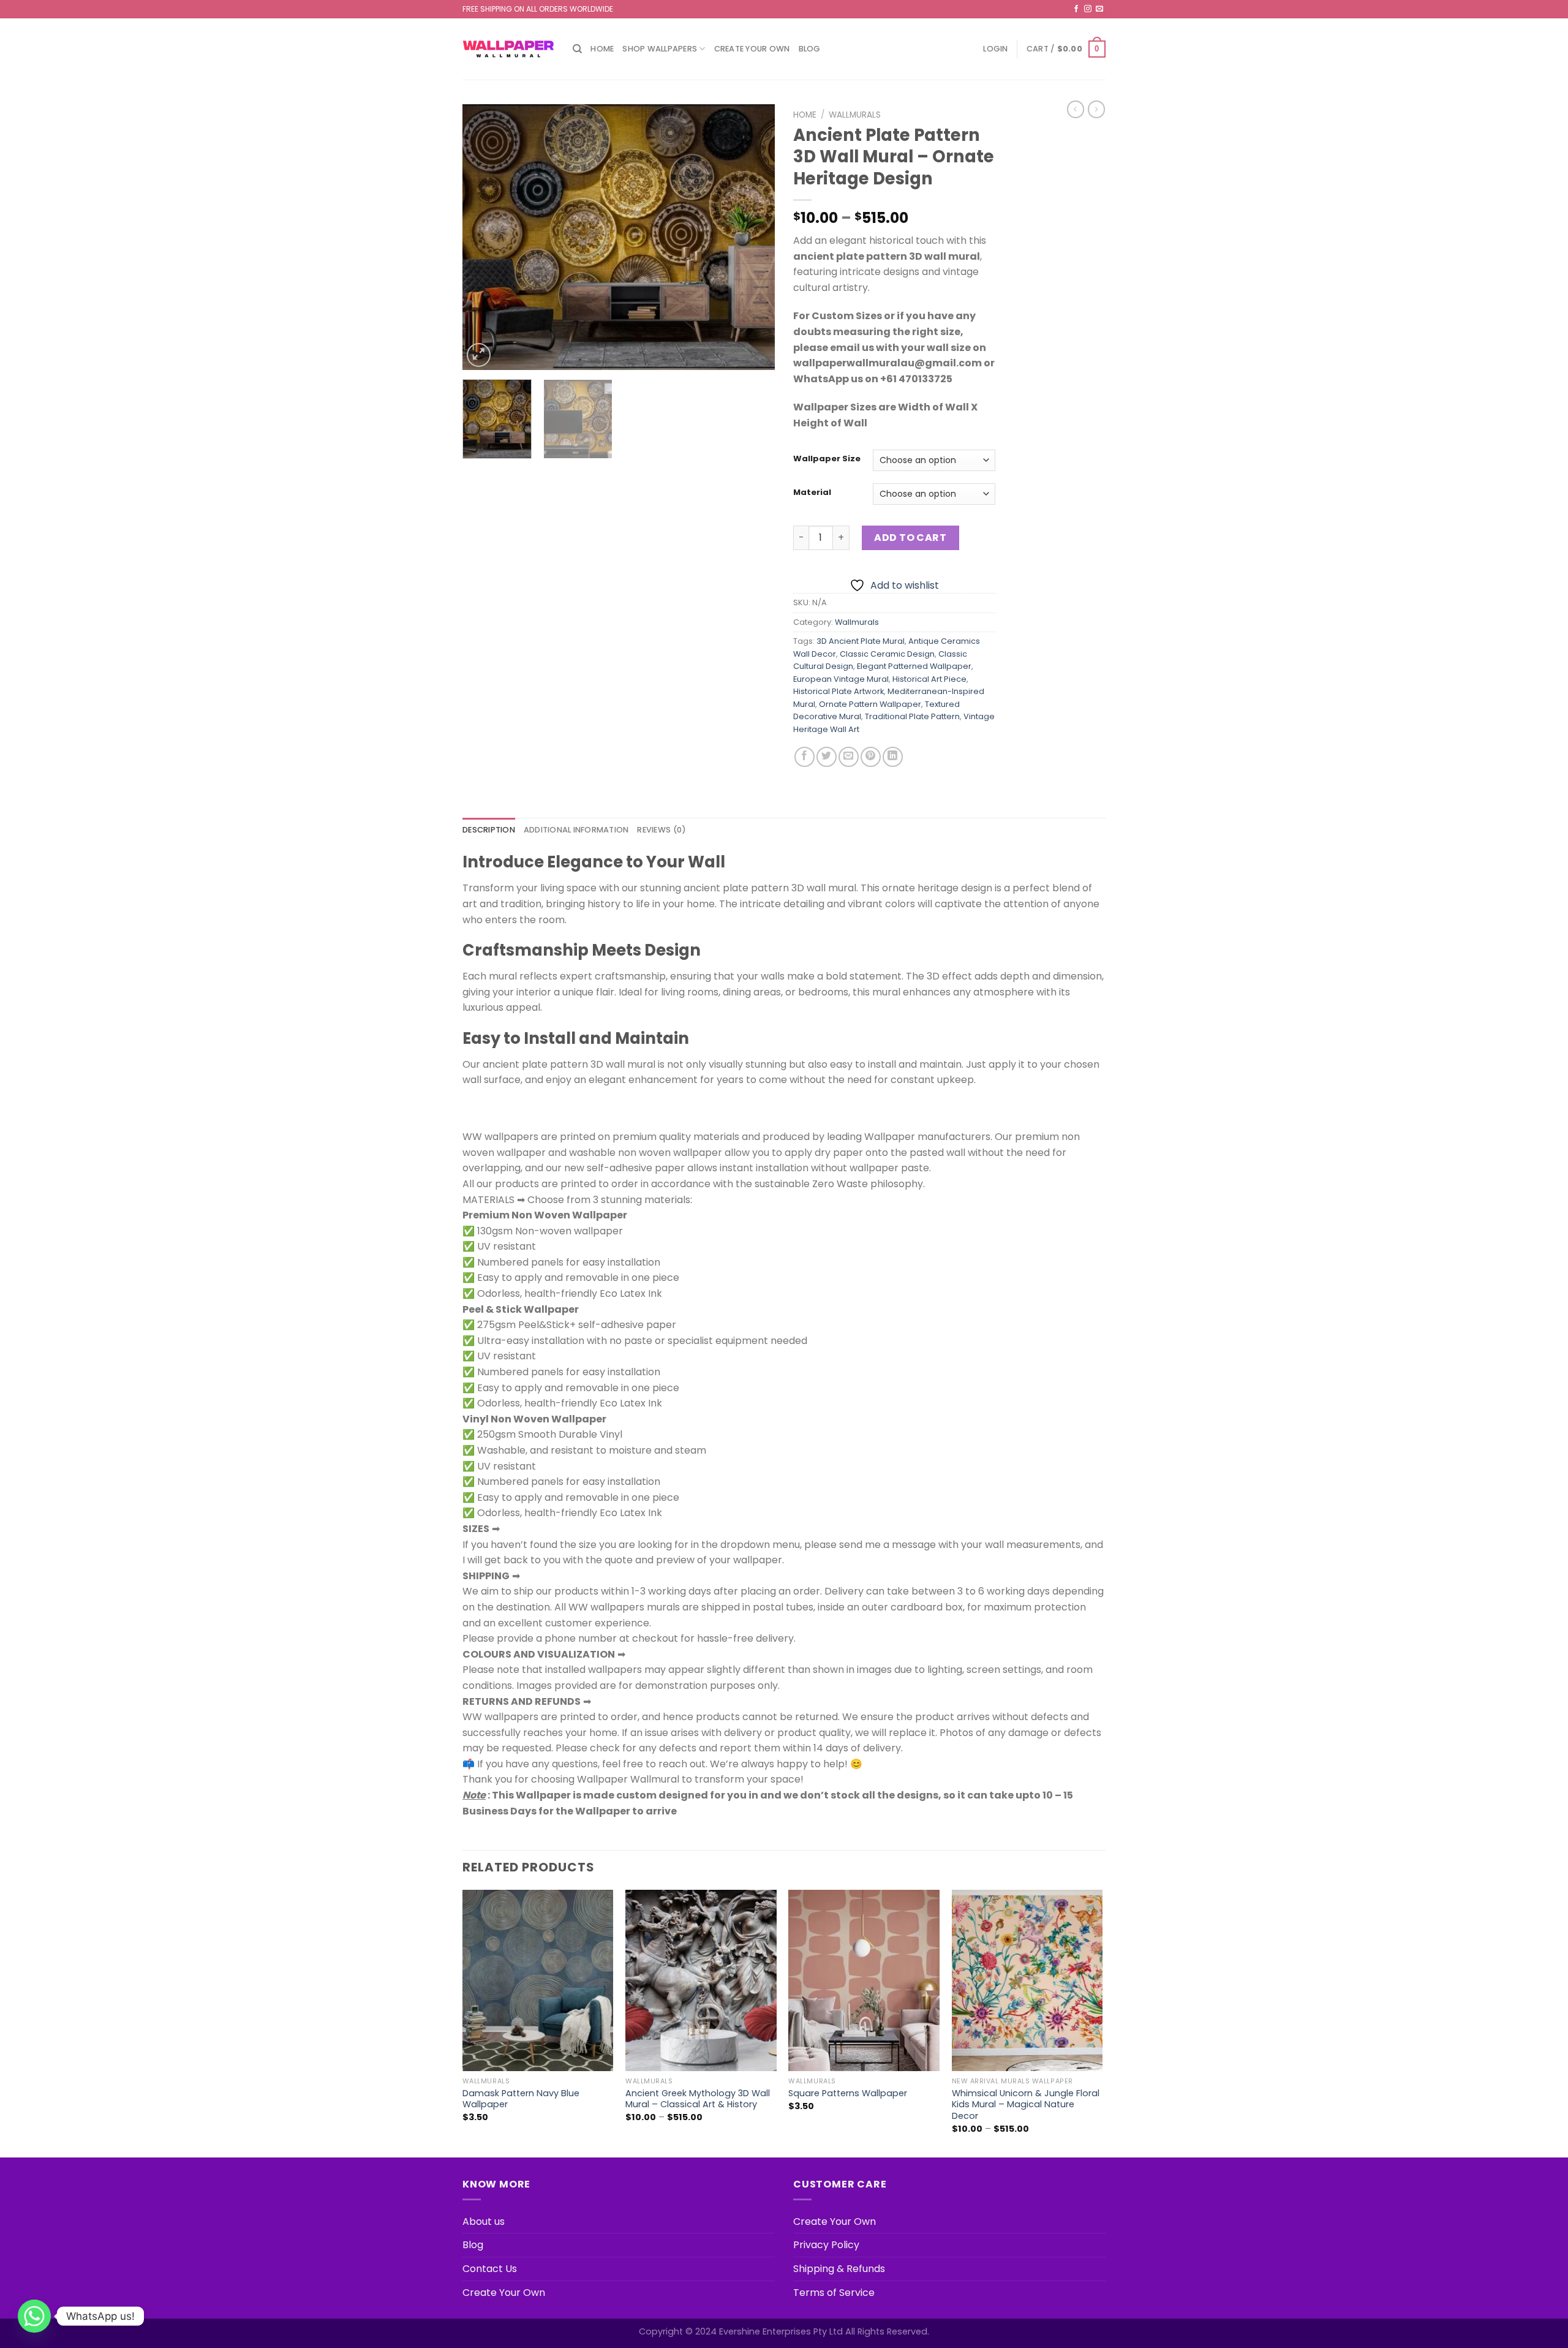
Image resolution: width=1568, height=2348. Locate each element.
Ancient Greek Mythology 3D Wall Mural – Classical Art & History (698, 2099)
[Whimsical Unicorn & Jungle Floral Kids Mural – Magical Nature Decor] (1027, 1980)
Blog (810, 49)
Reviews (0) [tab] (661, 830)
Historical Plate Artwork (839, 691)
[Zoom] (479, 355)
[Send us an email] (1099, 9)
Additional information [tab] (576, 830)
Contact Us (490, 2269)
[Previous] (484, 237)
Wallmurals (855, 115)
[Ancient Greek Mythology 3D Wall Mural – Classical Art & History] (701, 1980)
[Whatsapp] (34, 2316)
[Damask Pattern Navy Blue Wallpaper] (538, 1980)
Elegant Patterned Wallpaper (914, 666)
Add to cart (910, 538)
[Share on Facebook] (805, 757)
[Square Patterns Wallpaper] (864, 1980)
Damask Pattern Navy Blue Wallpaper (521, 2099)
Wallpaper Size (827, 459)
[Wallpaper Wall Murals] (508, 49)
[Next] (753, 237)
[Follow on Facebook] (1076, 9)
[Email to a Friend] (849, 757)
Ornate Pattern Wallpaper (870, 704)
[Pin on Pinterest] (871, 757)
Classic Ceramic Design (887, 654)
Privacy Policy (826, 2245)
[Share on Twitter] (827, 757)
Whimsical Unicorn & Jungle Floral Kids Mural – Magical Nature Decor (1026, 2105)
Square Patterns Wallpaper (848, 2093)
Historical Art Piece (929, 679)
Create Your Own (752, 49)
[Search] (577, 49)
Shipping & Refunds (839, 2269)
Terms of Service (834, 2293)
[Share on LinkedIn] (893, 757)
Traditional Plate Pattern (912, 716)
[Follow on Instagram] (1088, 9)
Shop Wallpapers (660, 49)
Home (602, 49)
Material (812, 493)
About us (484, 2222)
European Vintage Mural (841, 679)
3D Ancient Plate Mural (861, 641)
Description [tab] (489, 830)
